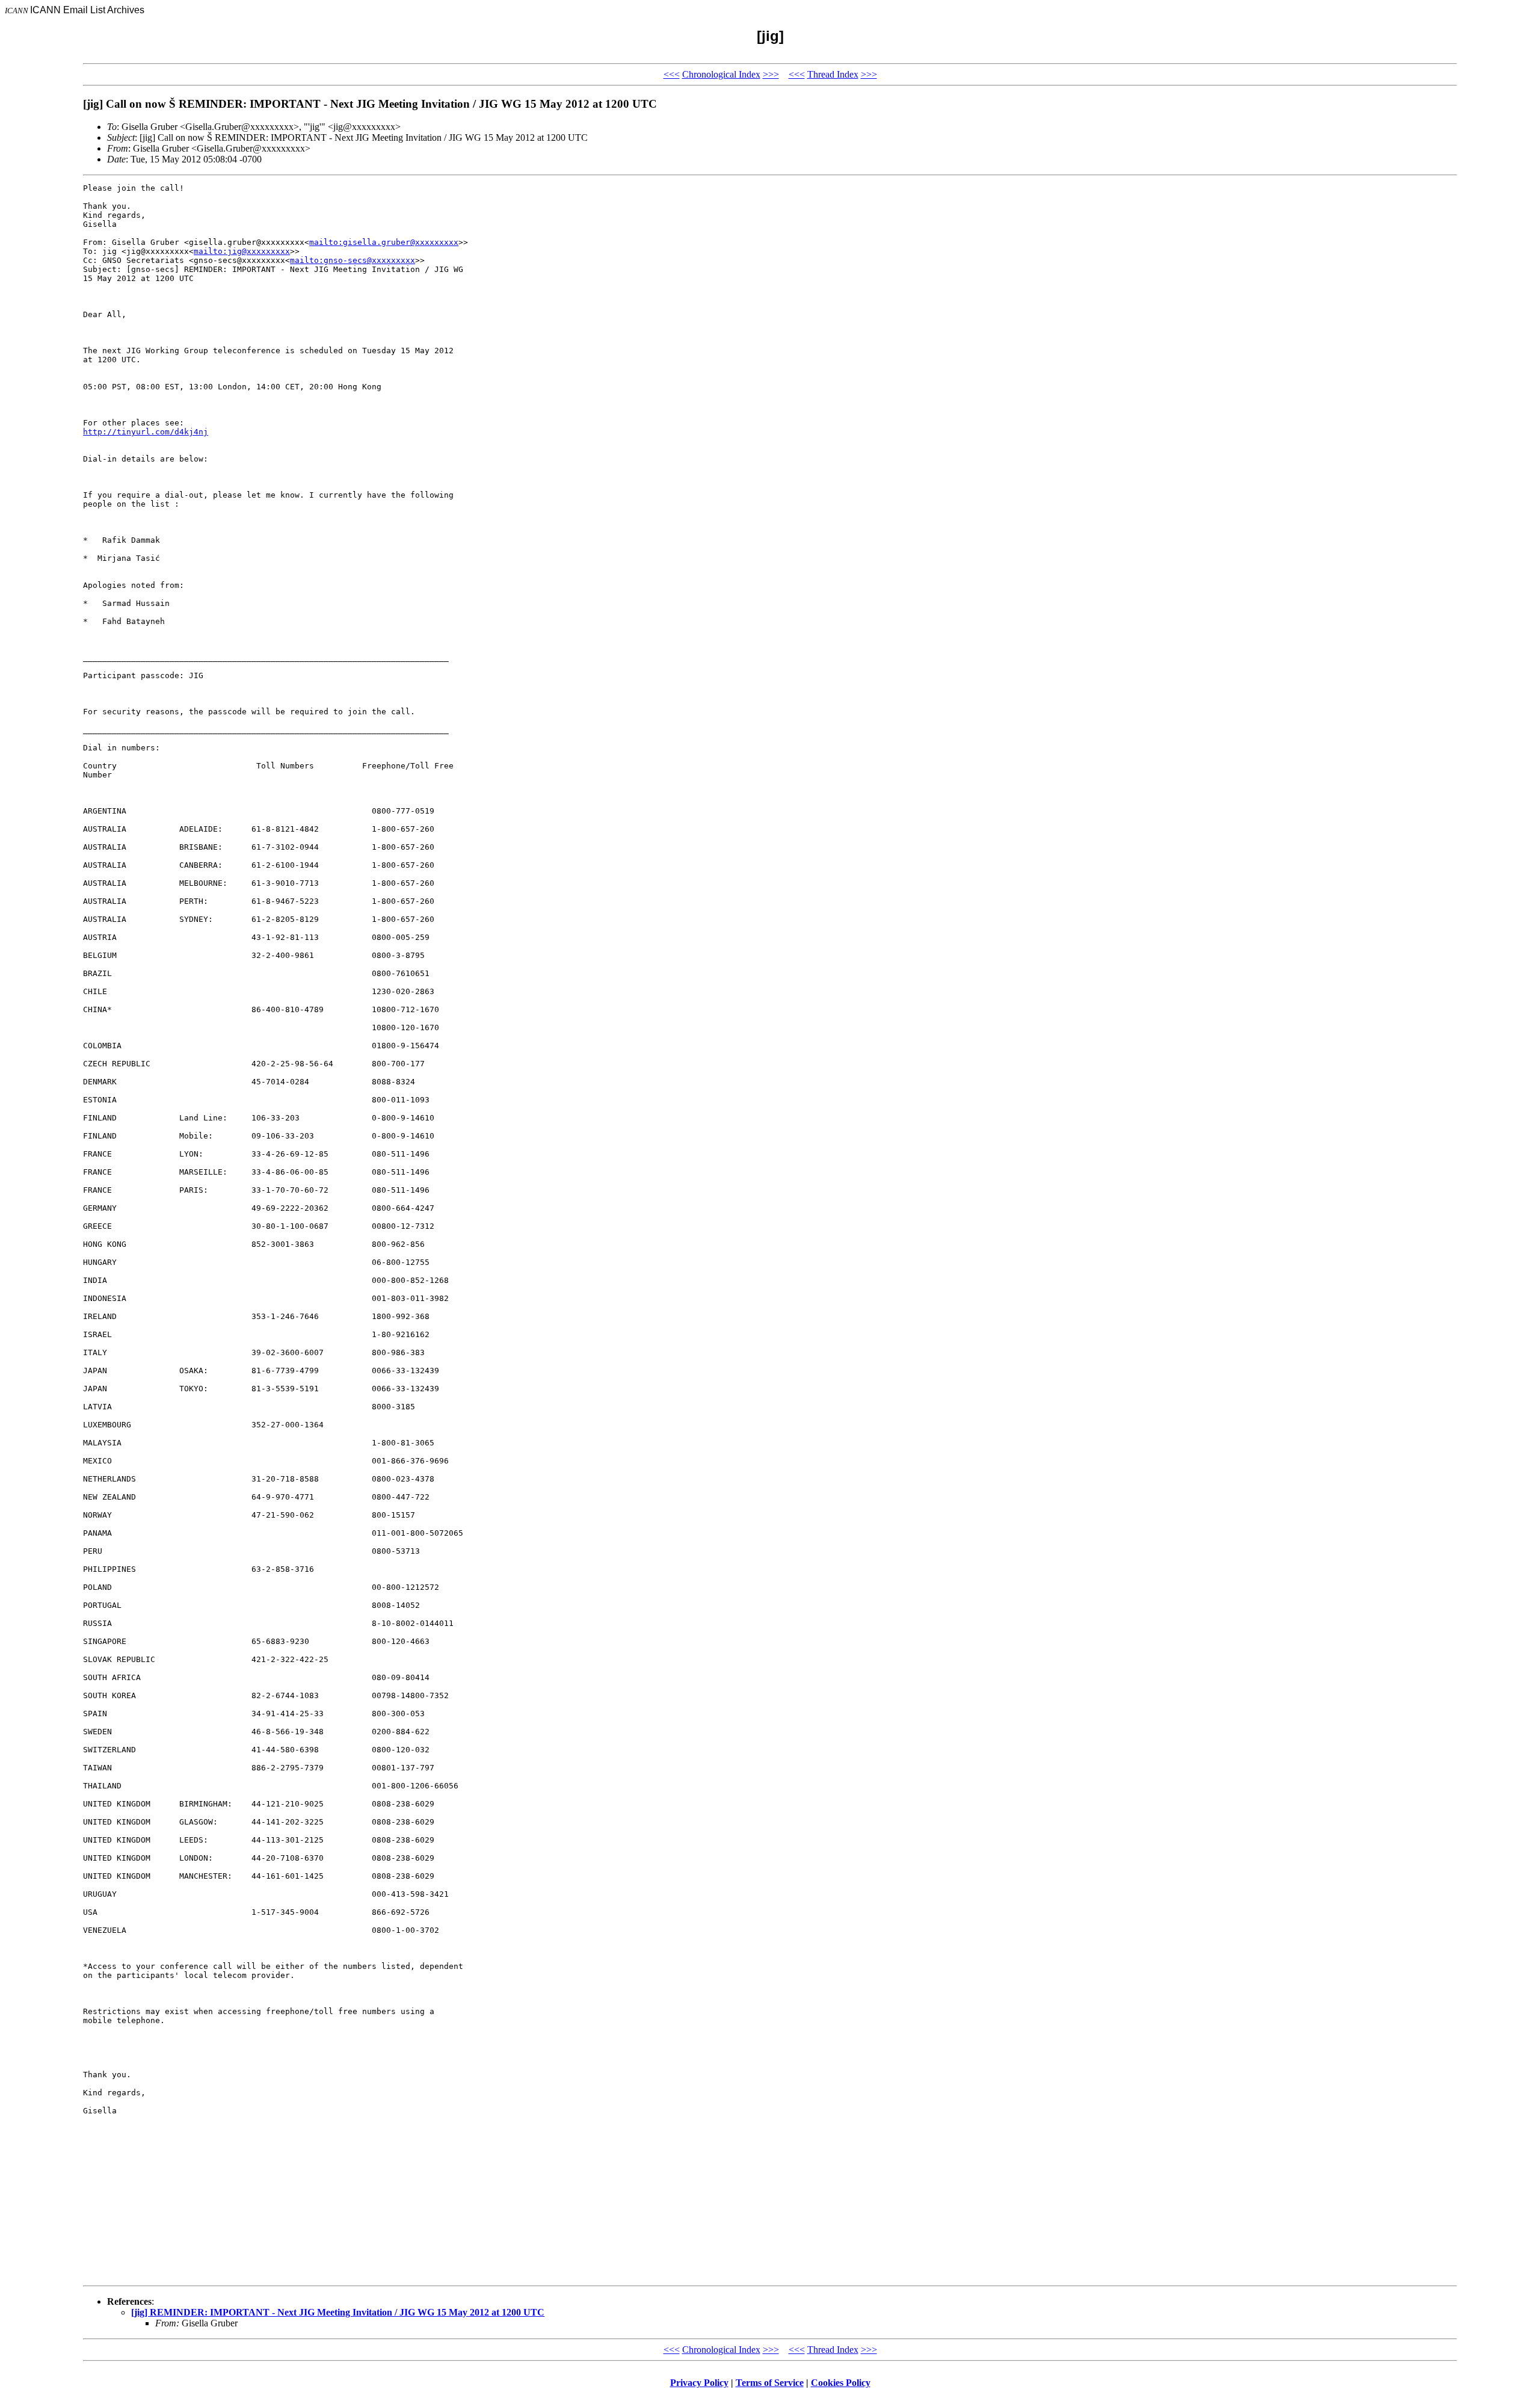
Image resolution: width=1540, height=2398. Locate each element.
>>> (771, 74)
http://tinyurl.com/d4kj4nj (146, 432)
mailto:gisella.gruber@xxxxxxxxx (384, 242)
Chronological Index (721, 74)
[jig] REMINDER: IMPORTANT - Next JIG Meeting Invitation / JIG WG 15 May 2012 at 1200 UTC (338, 2312)
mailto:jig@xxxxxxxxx (242, 251)
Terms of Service (770, 2383)
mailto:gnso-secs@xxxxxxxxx (353, 260)
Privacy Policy (699, 2383)
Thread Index (833, 74)
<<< (672, 74)
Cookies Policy (841, 2383)
